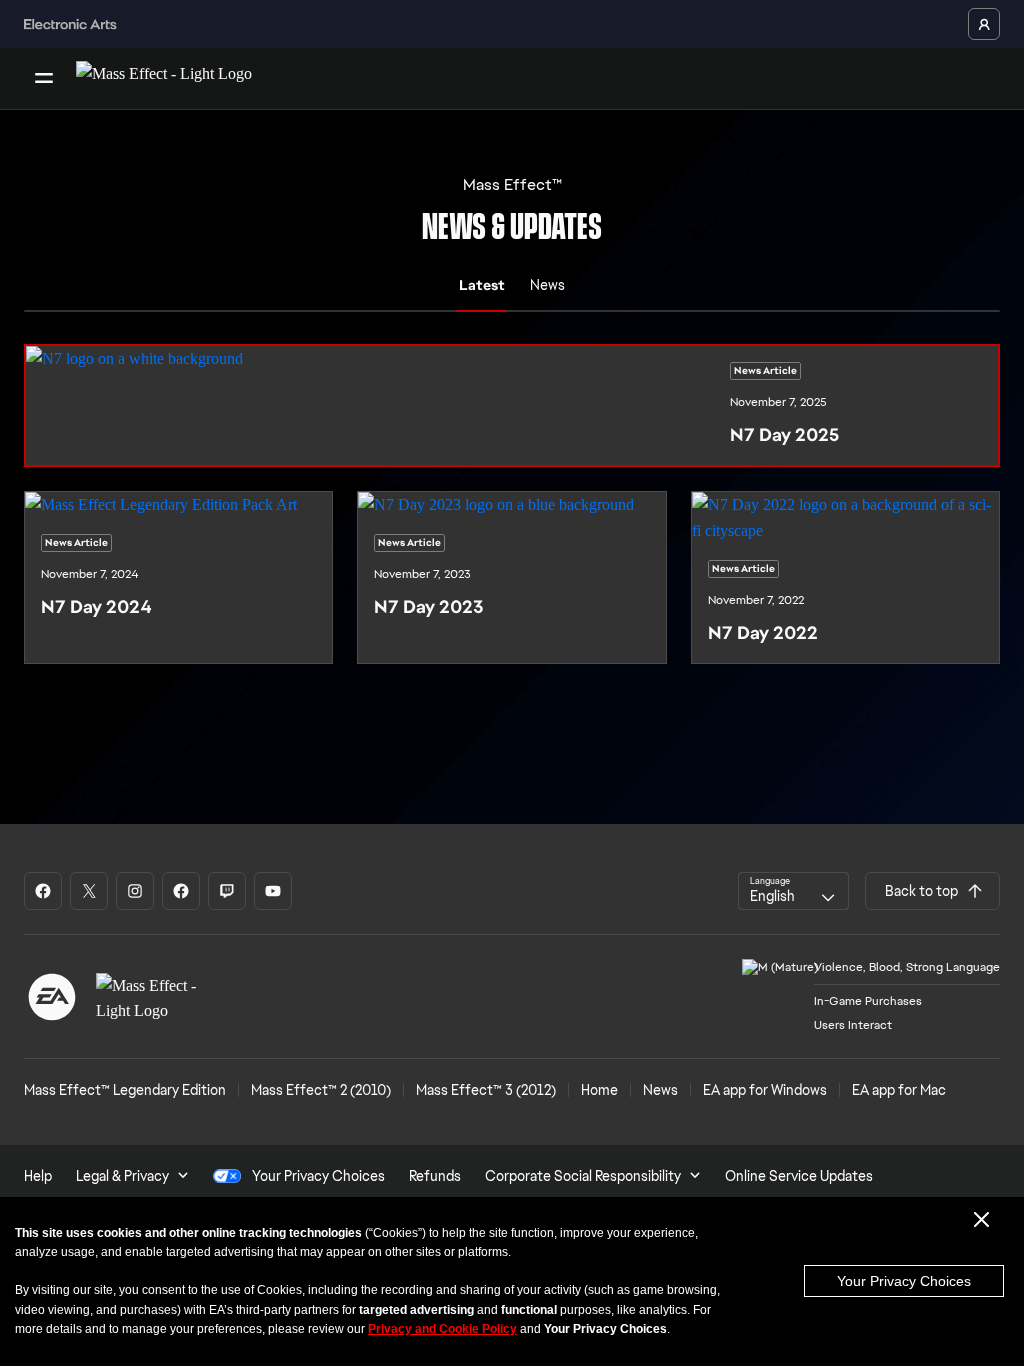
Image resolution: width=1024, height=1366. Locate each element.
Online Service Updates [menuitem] (799, 1176)
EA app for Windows (765, 1090)
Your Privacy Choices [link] (318, 1176)
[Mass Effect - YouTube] (273, 891)
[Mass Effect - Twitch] (227, 891)
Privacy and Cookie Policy (442, 1329)
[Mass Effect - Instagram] (135, 891)
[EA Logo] (52, 997)
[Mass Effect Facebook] (181, 891)
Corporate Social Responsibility (583, 1176)
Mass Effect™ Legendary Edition (125, 1090)
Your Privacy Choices (904, 1281)
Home (599, 1090)
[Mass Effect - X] (89, 891)
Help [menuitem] (38, 1176)
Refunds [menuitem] (435, 1176)
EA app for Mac (899, 1090)
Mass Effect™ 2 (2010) (321, 1090)
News (660, 1090)
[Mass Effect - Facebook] (43, 891)
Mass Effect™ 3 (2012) (486, 1090)
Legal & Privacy (122, 1176)
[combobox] (793, 891)
